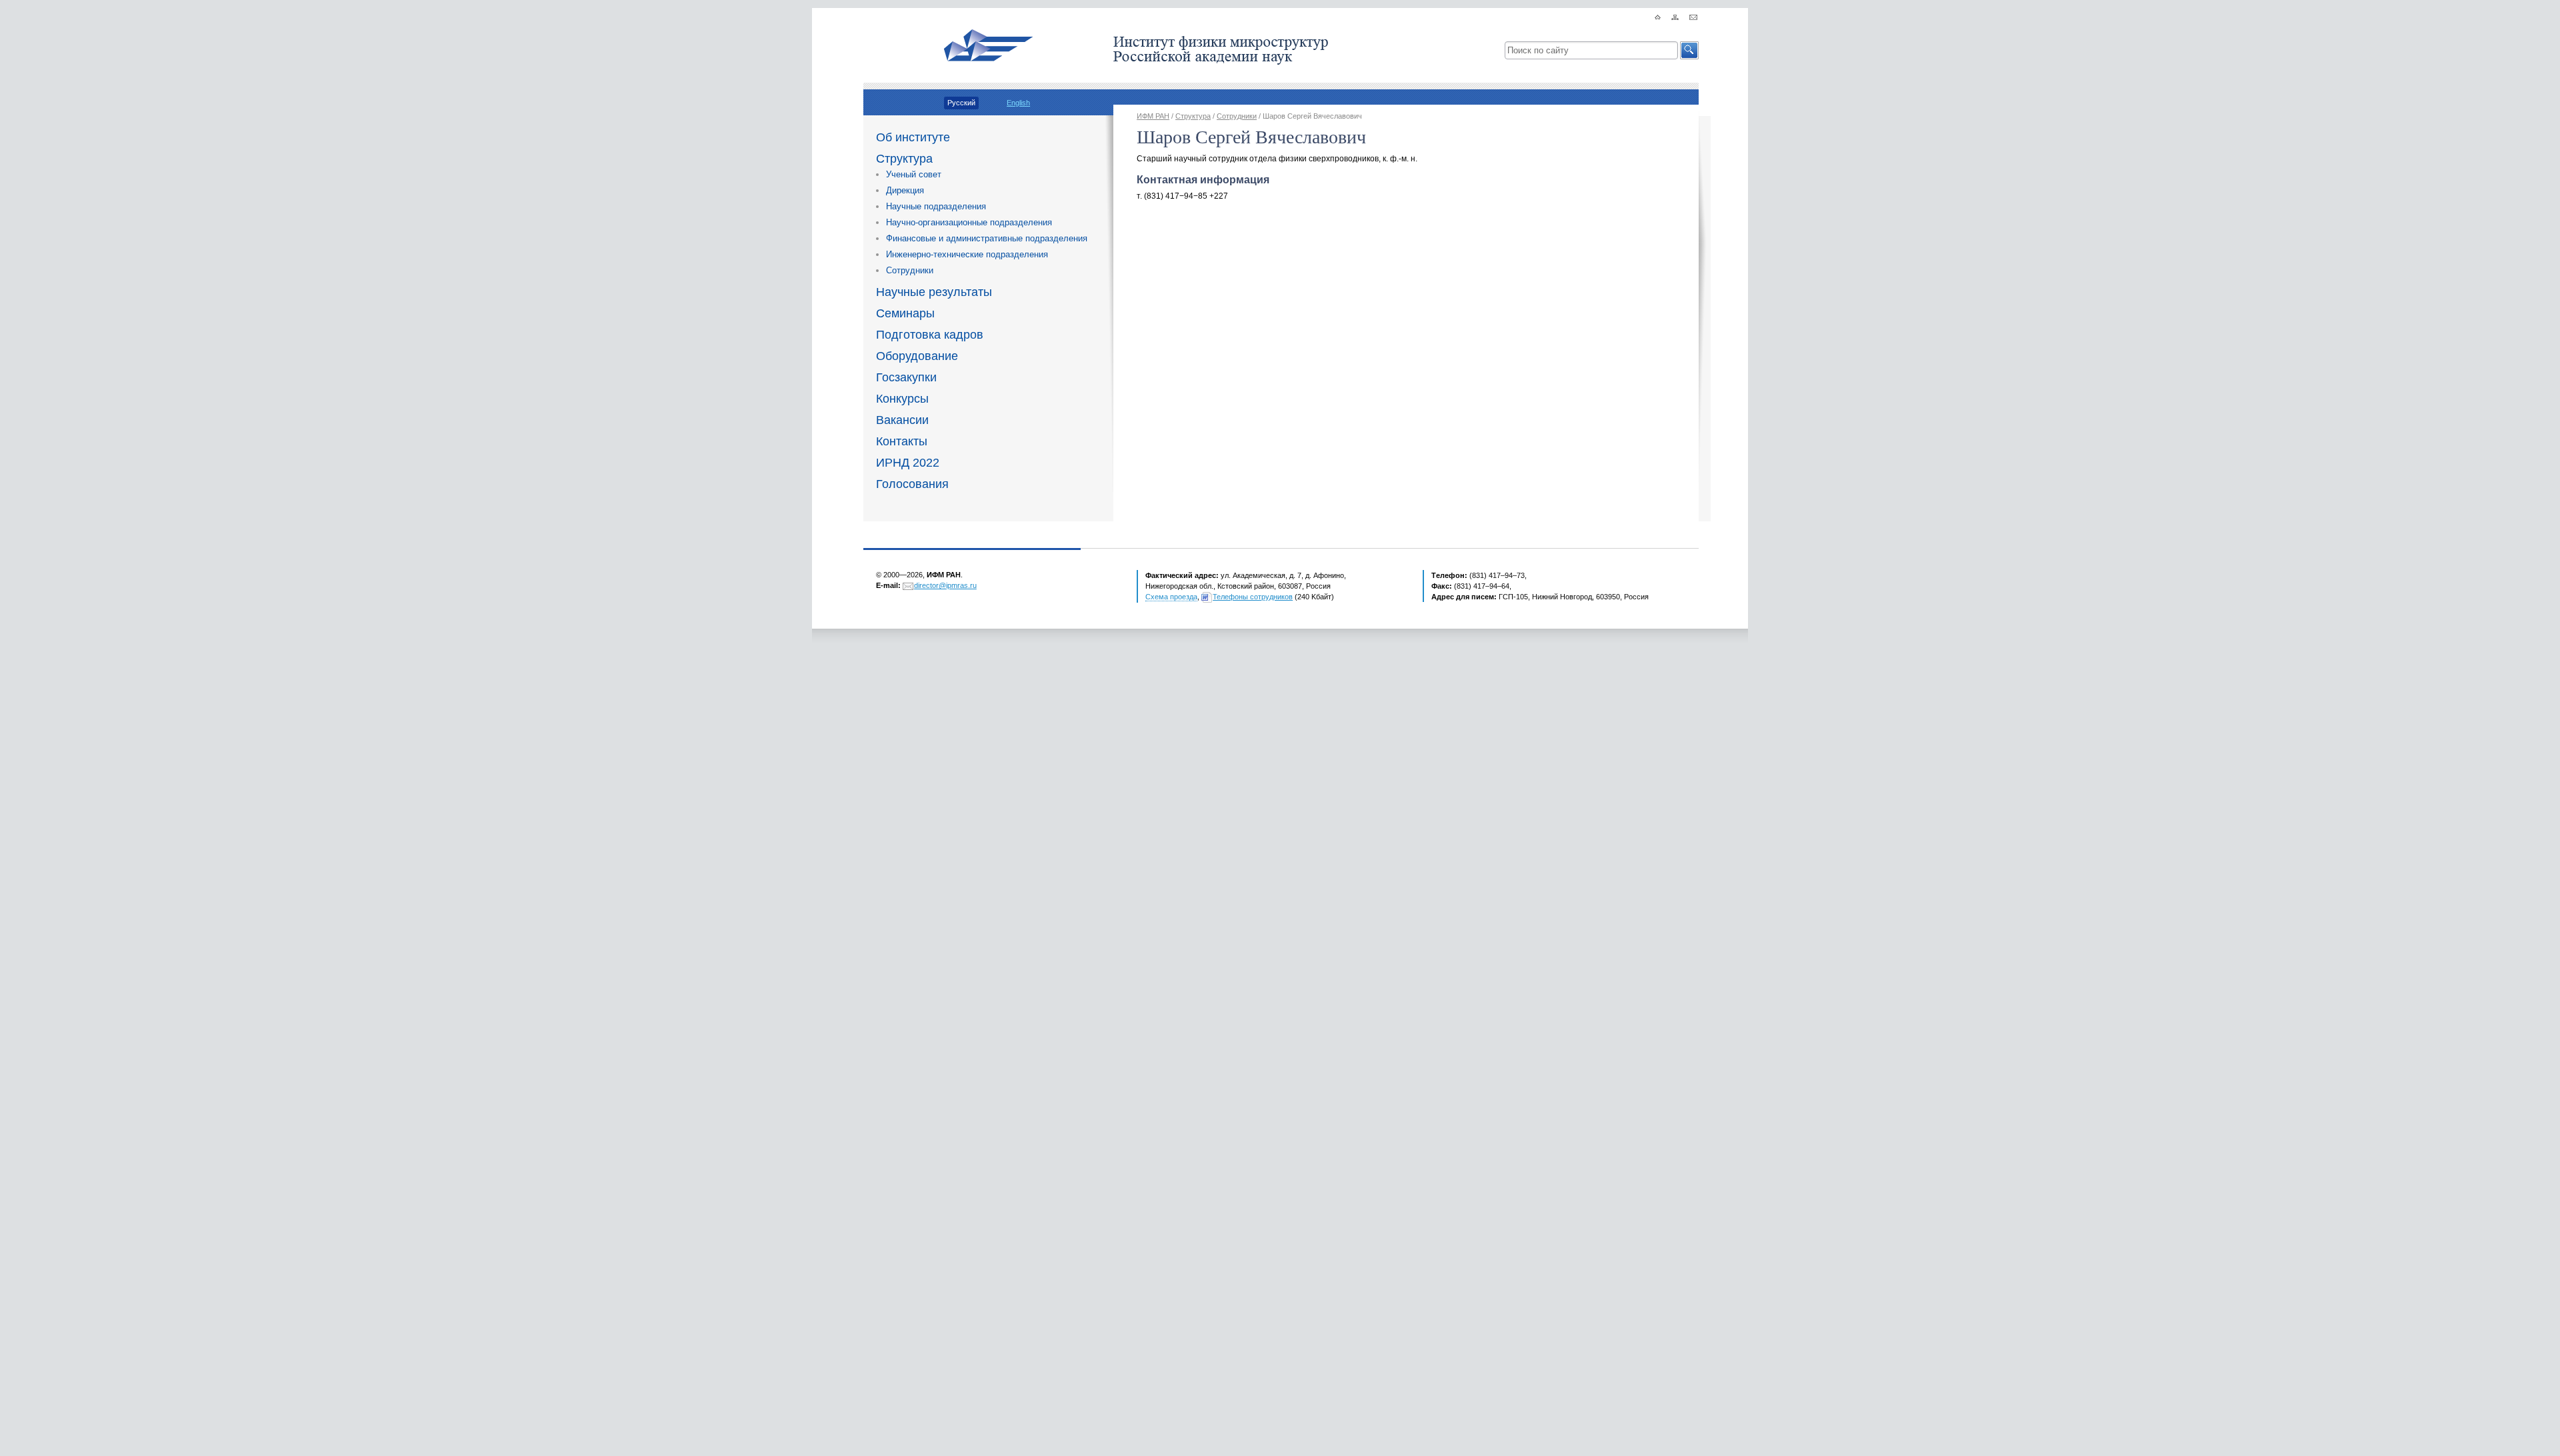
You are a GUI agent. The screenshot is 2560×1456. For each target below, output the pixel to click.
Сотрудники (910, 270)
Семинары (905, 313)
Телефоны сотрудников (1253, 597)
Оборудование (917, 356)
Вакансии (902, 420)
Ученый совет (914, 174)
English (1018, 103)
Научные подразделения (936, 206)
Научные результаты (934, 292)
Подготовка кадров (930, 335)
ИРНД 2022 (908, 463)
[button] (1689, 50)
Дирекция (905, 190)
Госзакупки (906, 377)
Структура (904, 159)
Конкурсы (902, 399)
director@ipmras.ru (945, 585)
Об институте (913, 137)
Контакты (902, 441)
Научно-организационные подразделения (969, 222)
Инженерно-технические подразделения (967, 254)
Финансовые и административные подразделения (987, 238)
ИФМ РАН (1153, 116)
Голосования (912, 484)
